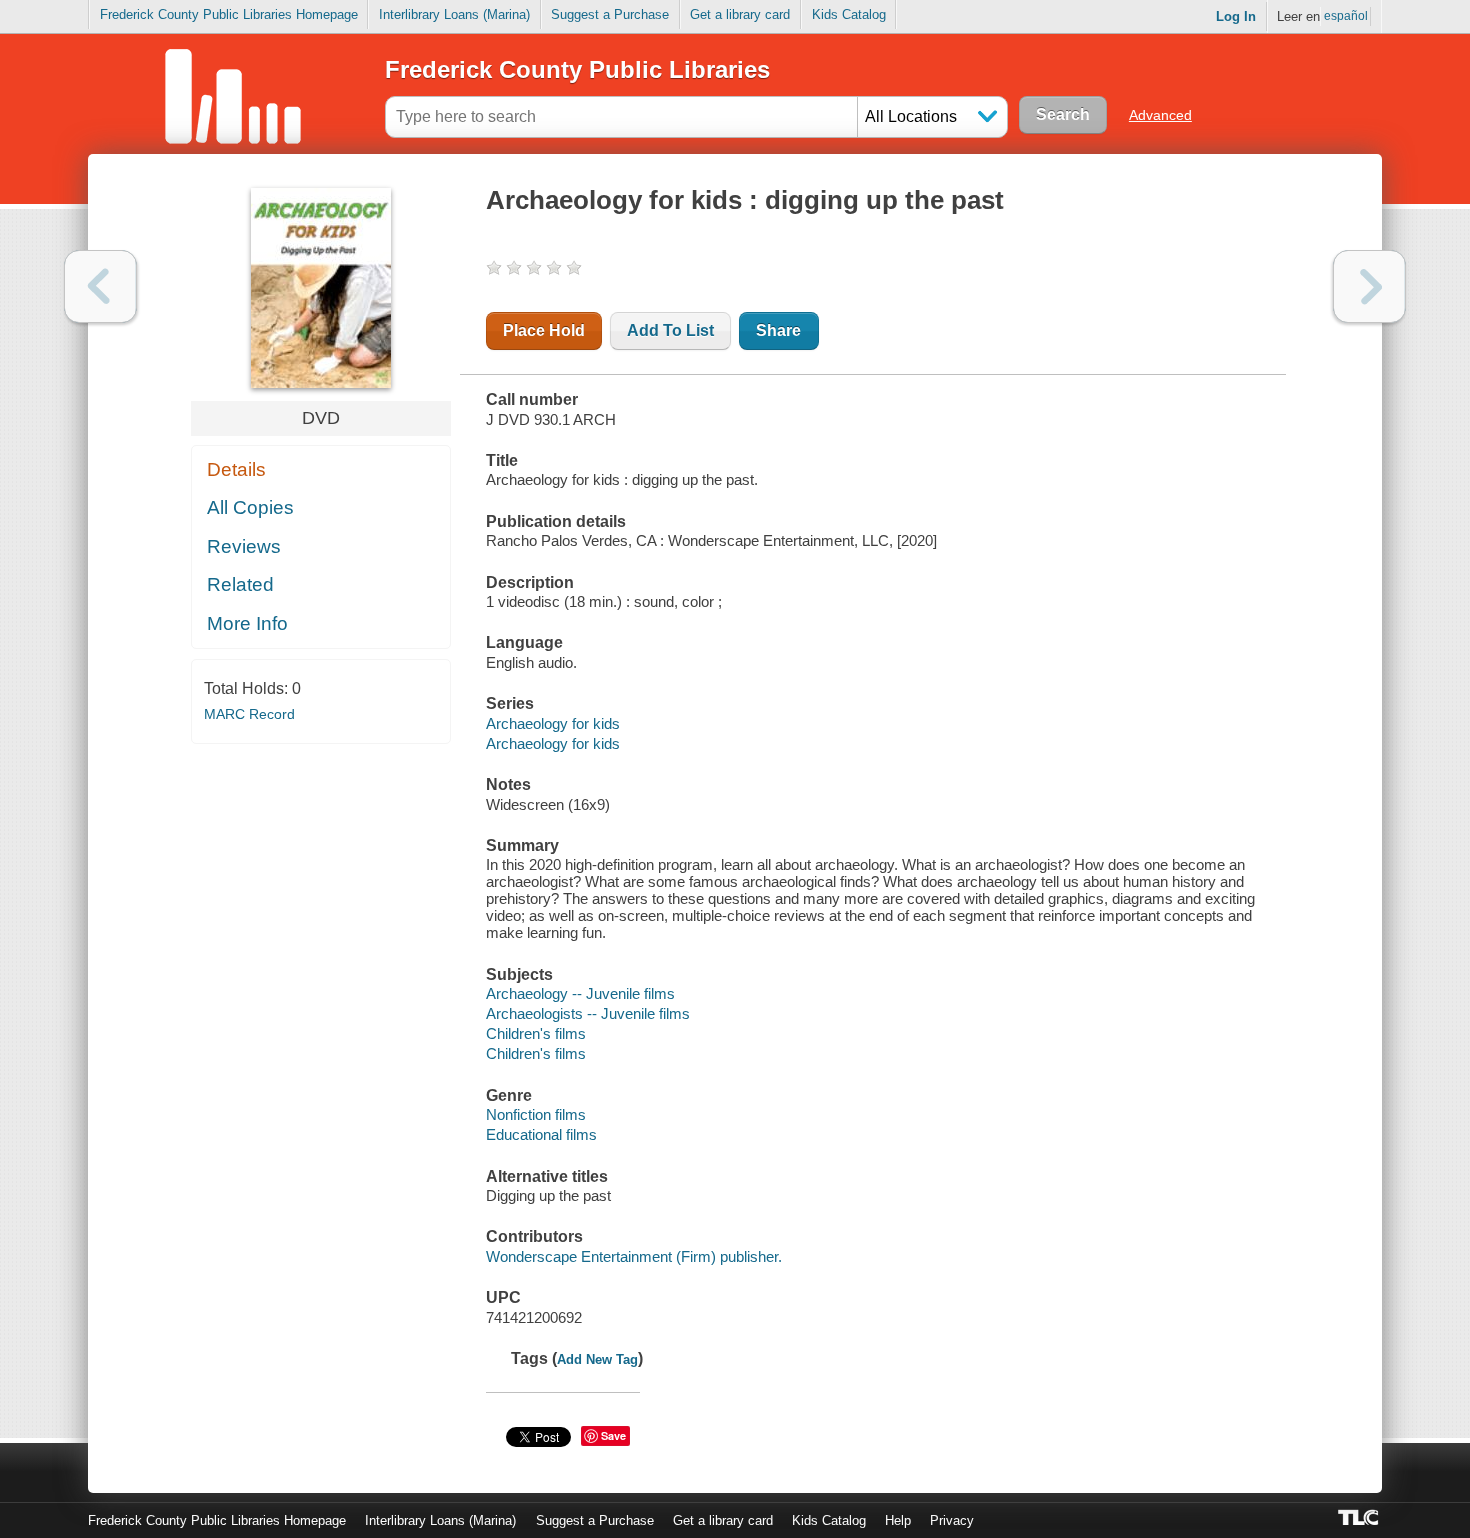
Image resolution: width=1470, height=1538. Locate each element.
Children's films (536, 1033)
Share (778, 330)
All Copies (250, 507)
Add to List (670, 330)
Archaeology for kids (553, 723)
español (1346, 16)
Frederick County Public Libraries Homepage (229, 14)
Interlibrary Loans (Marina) (454, 14)
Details (236, 469)
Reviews (244, 546)
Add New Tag (597, 1359)
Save (613, 1435)
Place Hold (544, 330)
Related (240, 584)
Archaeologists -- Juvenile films (588, 1013)
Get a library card (740, 14)
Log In (1236, 16)
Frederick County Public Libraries (577, 69)
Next (1369, 286)
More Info (247, 623)
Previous (100, 286)
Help (898, 1520)
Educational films (541, 1134)
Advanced (1160, 115)
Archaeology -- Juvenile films (580, 993)
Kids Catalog (849, 14)
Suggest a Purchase (610, 14)
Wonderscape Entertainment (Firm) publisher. (634, 1256)
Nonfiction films (536, 1114)
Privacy (952, 1520)
